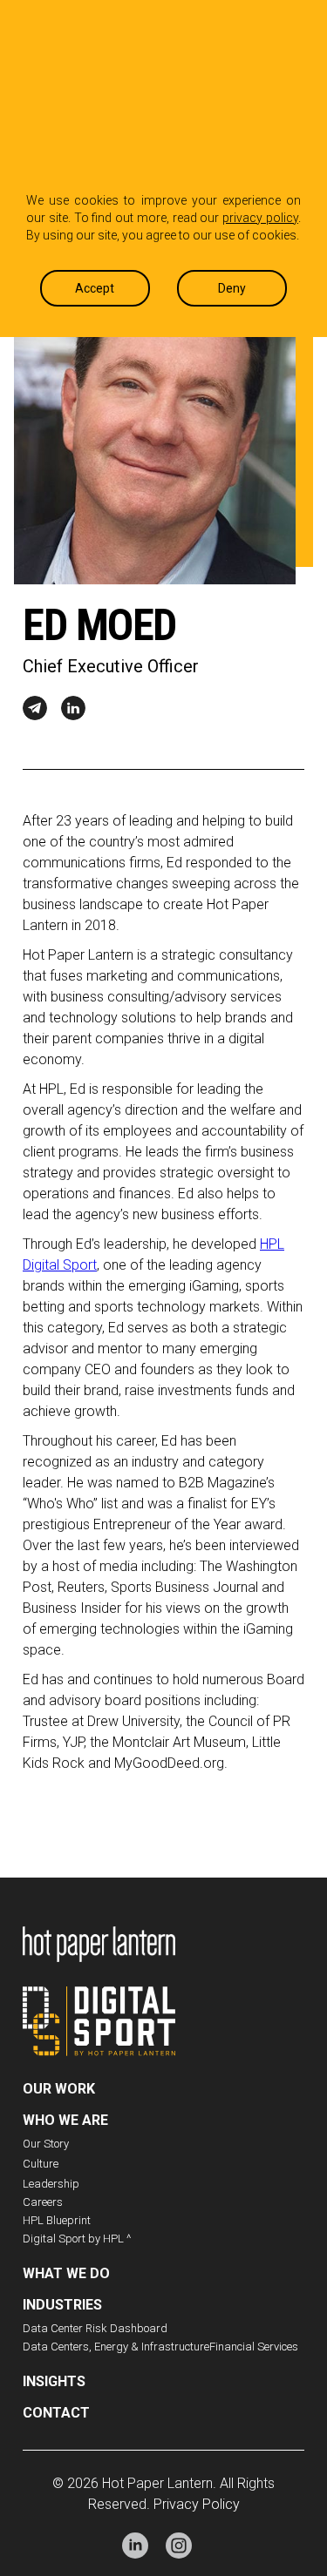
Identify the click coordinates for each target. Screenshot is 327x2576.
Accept (95, 288)
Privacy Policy (197, 2504)
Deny (232, 288)
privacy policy (260, 218)
